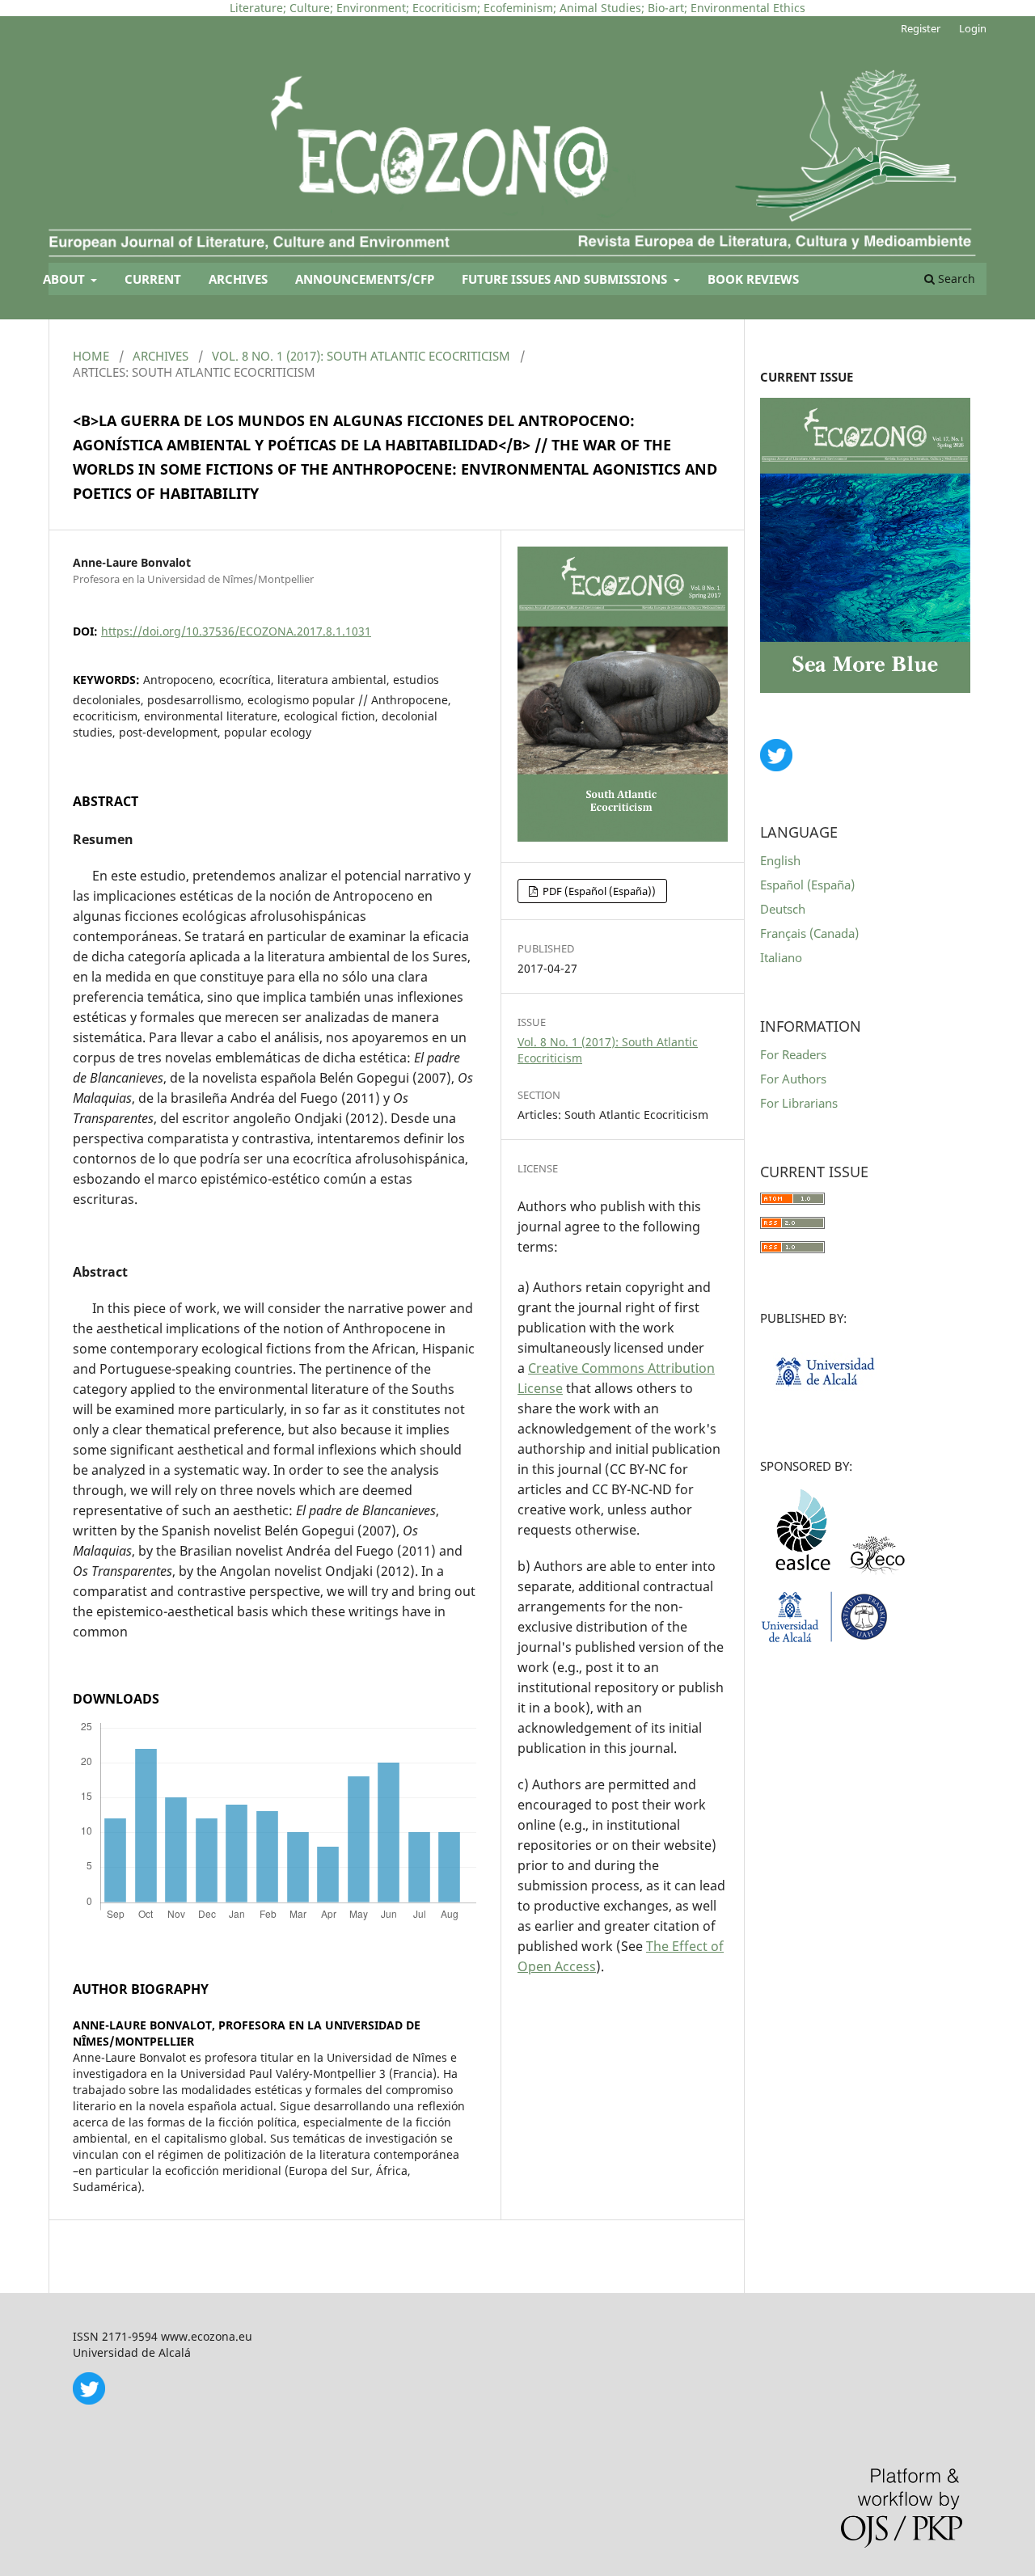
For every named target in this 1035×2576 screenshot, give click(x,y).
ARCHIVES (238, 279)
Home (91, 356)
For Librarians (799, 1103)
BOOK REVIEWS (753, 279)
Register (921, 28)
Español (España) (807, 885)
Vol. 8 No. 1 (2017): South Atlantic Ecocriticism (361, 356)
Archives (161, 356)
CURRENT (153, 279)
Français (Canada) (809, 933)
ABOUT (65, 279)
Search (955, 279)
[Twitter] (89, 2400)
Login (973, 28)
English (780, 860)
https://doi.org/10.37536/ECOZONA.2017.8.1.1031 (236, 631)
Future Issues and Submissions (566, 279)
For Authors (793, 1079)
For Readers (793, 1054)
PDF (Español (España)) (598, 891)
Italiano (781, 957)
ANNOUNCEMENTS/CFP (365, 279)
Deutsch (783, 909)
